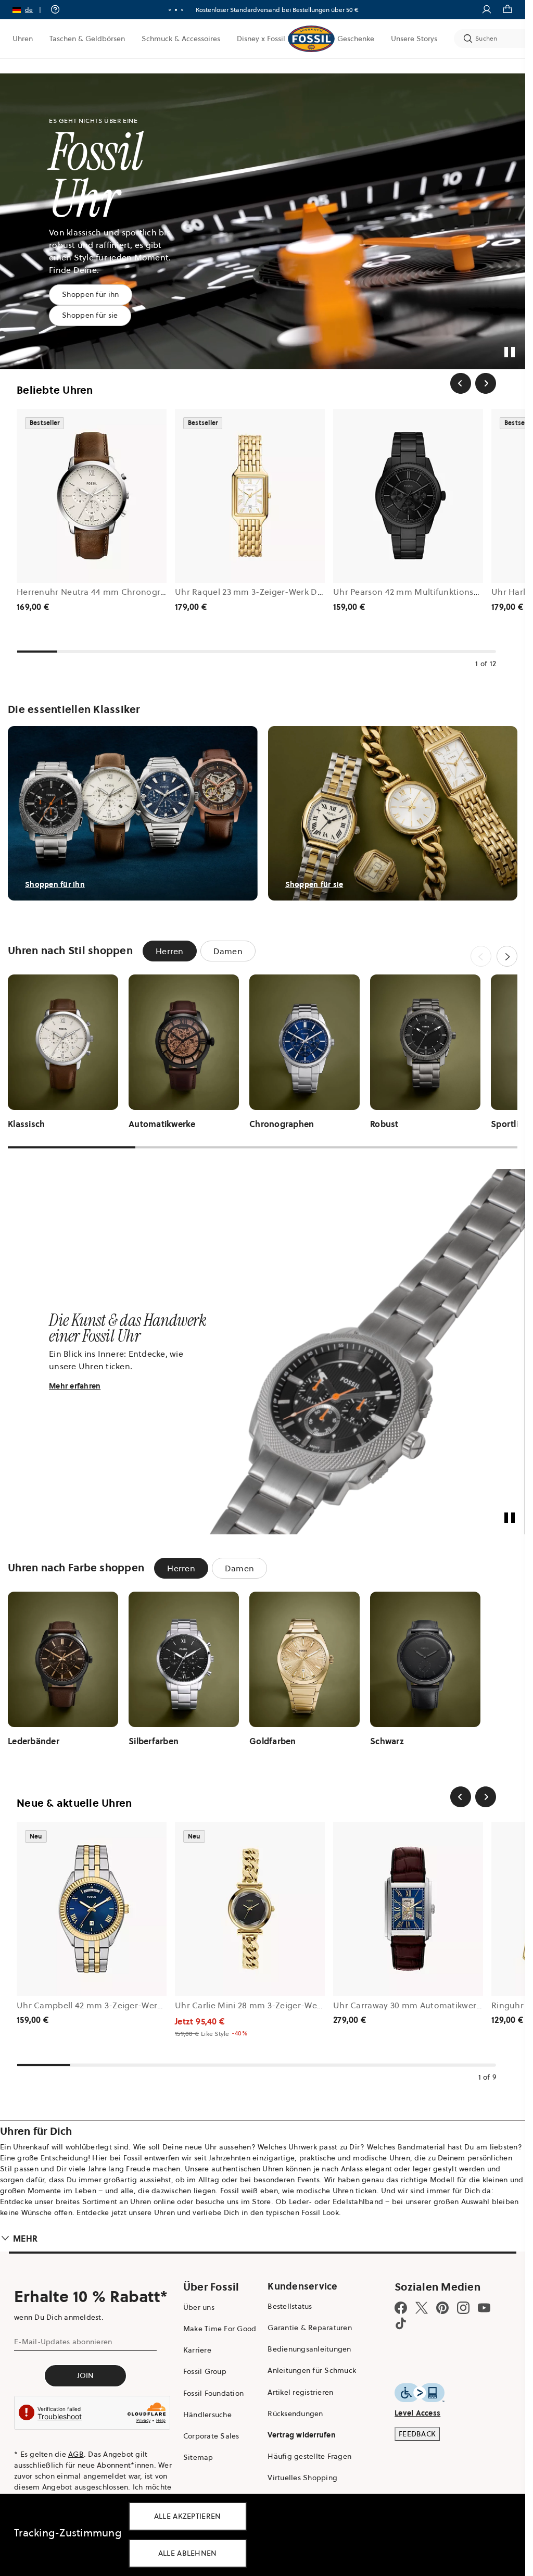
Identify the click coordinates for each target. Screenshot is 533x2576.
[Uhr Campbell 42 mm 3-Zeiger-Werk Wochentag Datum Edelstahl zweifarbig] (92, 1909)
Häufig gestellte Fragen (309, 2456)
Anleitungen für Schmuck (312, 2370)
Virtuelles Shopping (302, 2478)
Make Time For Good (220, 2329)
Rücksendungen (295, 2414)
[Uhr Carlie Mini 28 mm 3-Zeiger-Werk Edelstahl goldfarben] (250, 1909)
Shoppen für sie (90, 315)
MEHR (25, 2239)
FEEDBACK (417, 2434)
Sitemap (198, 2457)
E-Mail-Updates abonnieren (63, 2342)
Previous (481, 956)
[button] (30, 10)
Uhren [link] (23, 39)
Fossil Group (205, 2371)
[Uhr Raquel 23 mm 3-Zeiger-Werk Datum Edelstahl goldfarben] (250, 496)
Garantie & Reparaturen (310, 2328)
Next (507, 956)
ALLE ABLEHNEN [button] (188, 2553)
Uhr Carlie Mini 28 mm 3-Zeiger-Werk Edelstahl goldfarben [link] (293, 2005)
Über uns (199, 2307)
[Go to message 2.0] (176, 10)
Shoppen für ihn (91, 294)
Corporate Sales (211, 2436)
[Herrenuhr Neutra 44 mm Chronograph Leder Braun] (92, 496)
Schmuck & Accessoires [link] (181, 39)
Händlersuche (207, 2415)
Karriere (197, 2350)
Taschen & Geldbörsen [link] (87, 39)
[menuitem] (23, 39)
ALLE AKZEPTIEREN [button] (188, 2516)
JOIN (86, 2375)
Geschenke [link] (356, 39)
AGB (76, 2454)
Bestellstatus (290, 2306)
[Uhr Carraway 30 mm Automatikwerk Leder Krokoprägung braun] (408, 1909)
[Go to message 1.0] (170, 10)
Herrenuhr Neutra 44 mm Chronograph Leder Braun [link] (122, 592)
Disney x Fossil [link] (261, 39)
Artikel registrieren (300, 2392)
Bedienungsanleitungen (309, 2349)
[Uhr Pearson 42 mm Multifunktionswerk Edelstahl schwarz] (408, 496)
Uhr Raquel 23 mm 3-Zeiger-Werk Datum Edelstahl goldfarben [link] (300, 592)
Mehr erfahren (75, 1386)
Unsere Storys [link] (414, 39)
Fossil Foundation (213, 2393)
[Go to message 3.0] (182, 10)
